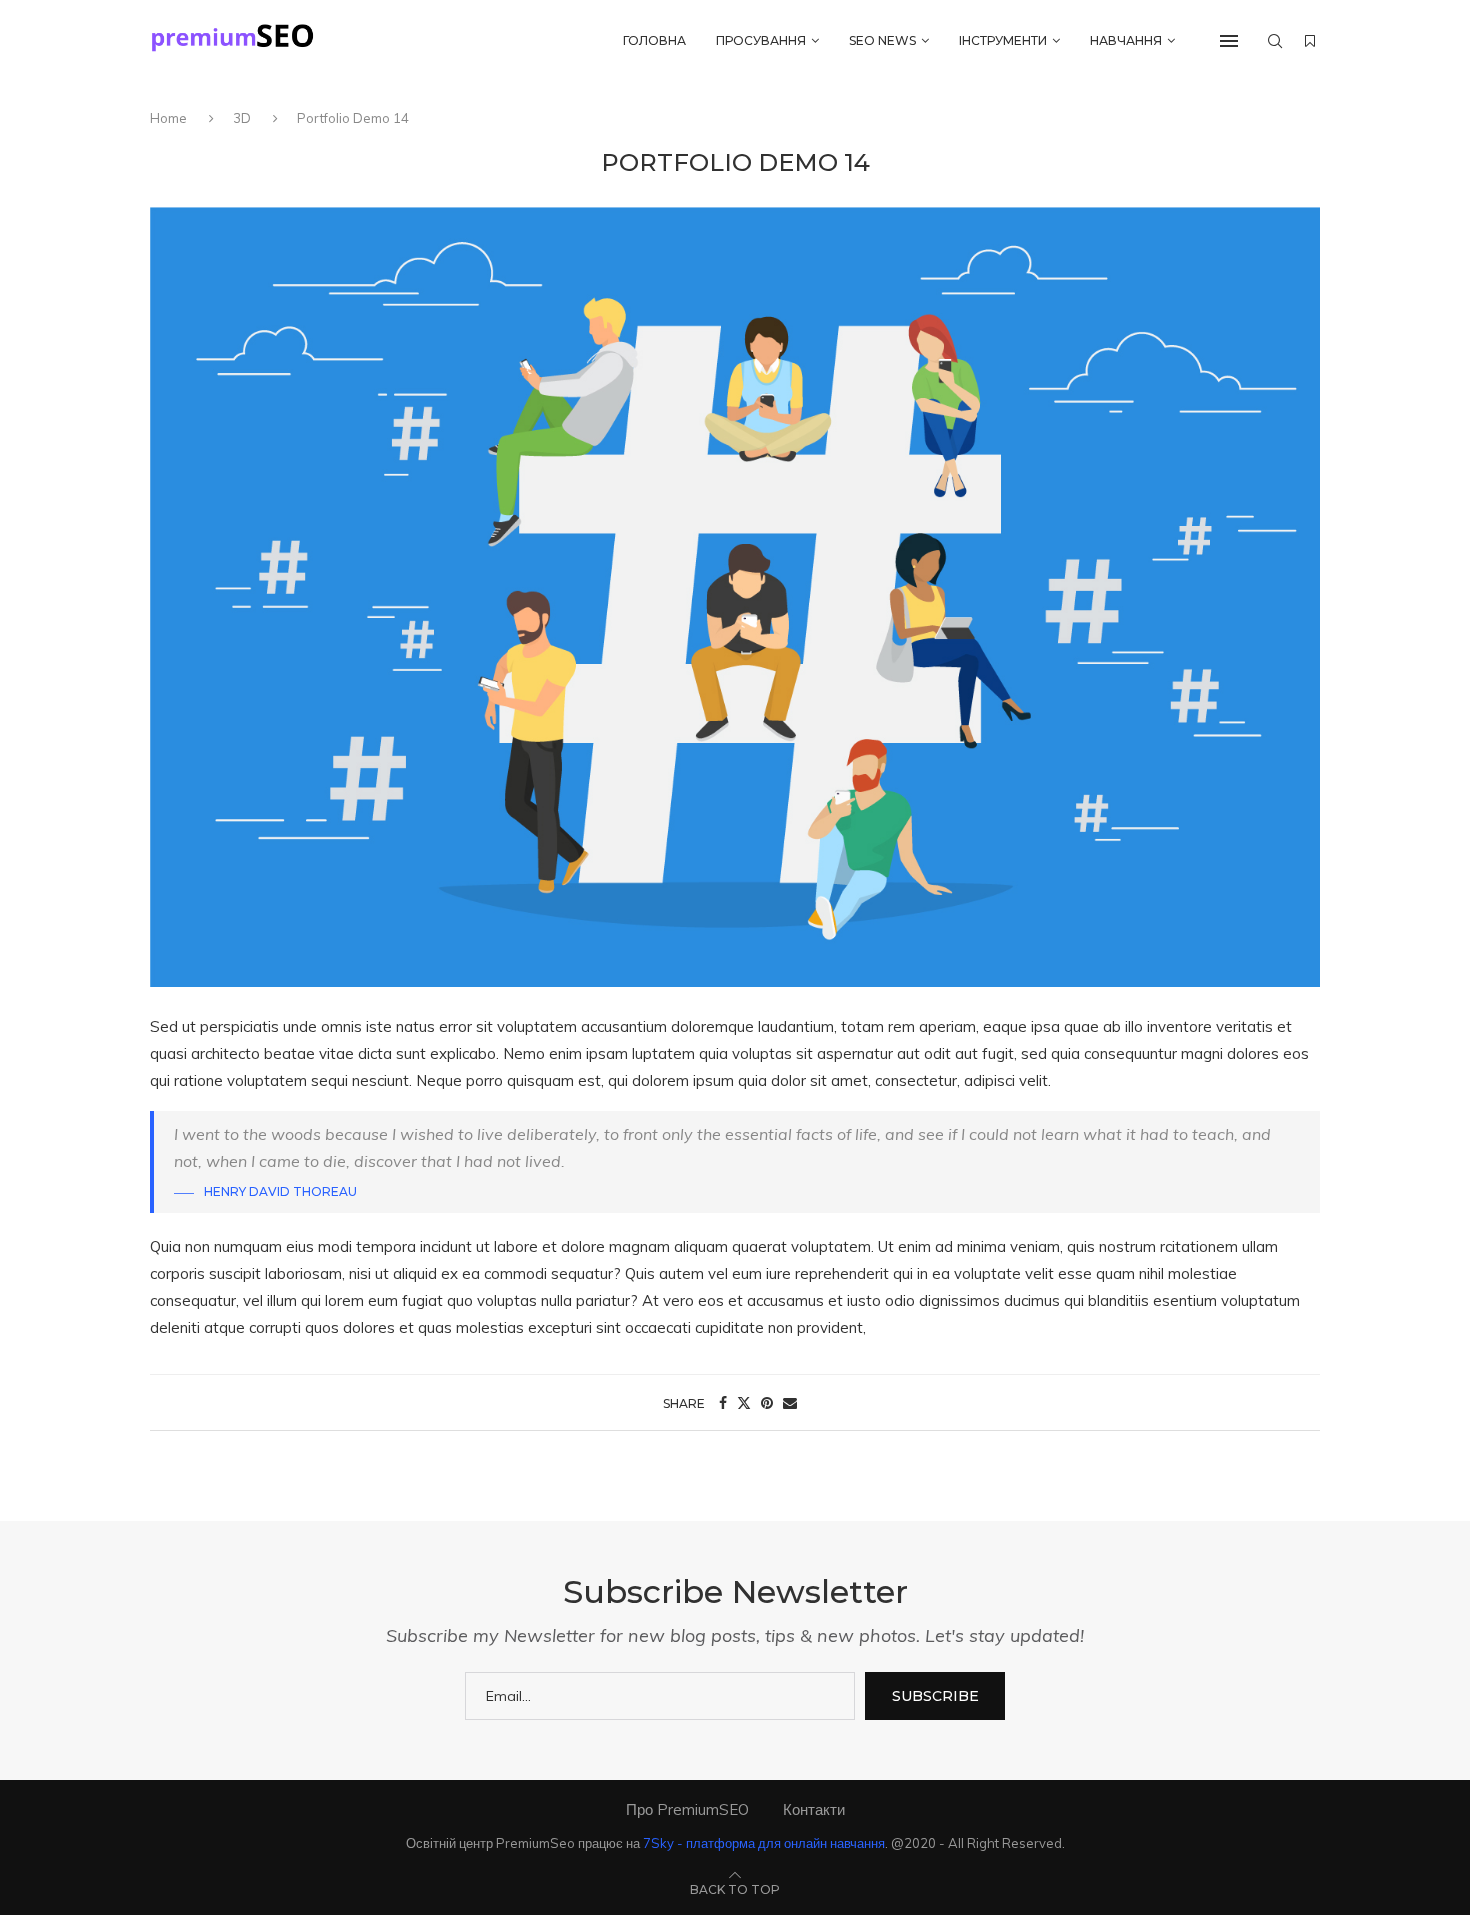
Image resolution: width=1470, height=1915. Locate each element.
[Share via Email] (790, 1403)
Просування (761, 40)
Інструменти (1003, 40)
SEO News (882, 40)
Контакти (814, 1809)
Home (170, 118)
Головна (654, 40)
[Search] (1275, 41)
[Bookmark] (1310, 41)
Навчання (1126, 40)
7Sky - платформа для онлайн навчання (764, 1843)
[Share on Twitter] (744, 1403)
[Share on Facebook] (723, 1403)
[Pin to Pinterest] (767, 1403)
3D (242, 118)
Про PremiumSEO (687, 1809)
